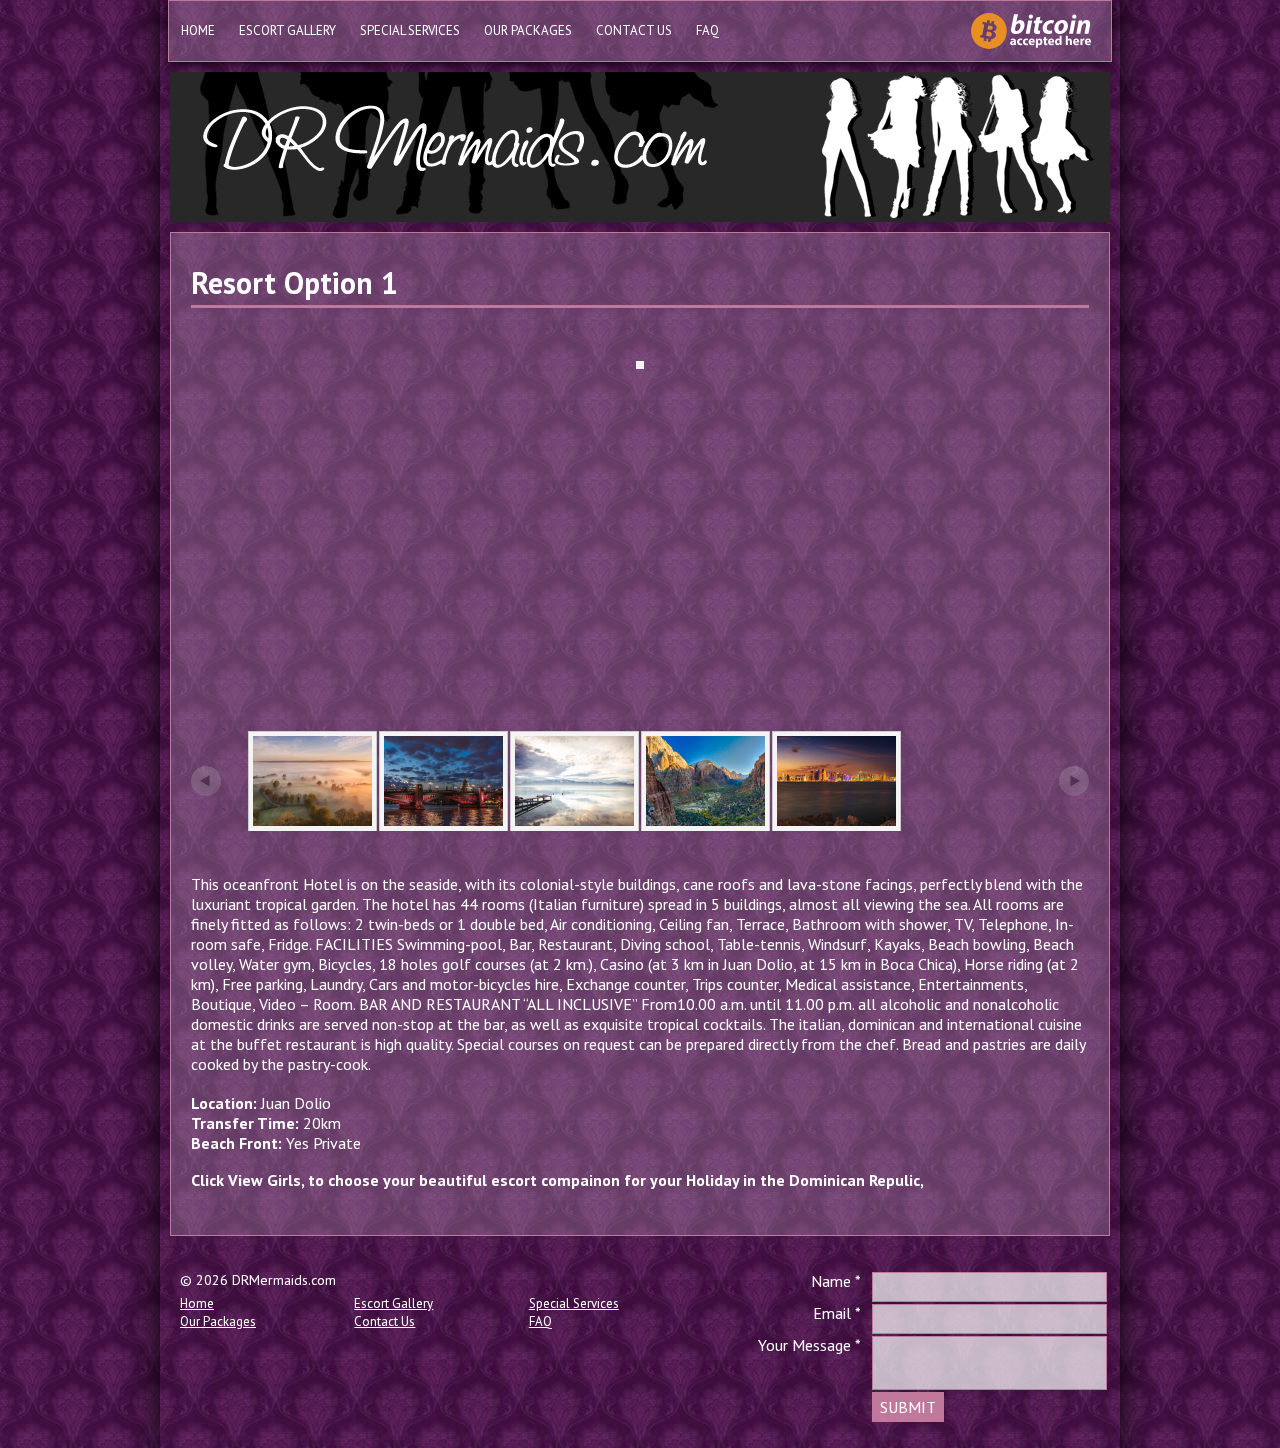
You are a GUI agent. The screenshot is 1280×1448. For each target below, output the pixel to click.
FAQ (707, 30)
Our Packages (528, 30)
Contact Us (634, 30)
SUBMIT (908, 1407)
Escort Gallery (287, 30)
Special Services (410, 30)
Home (198, 30)
